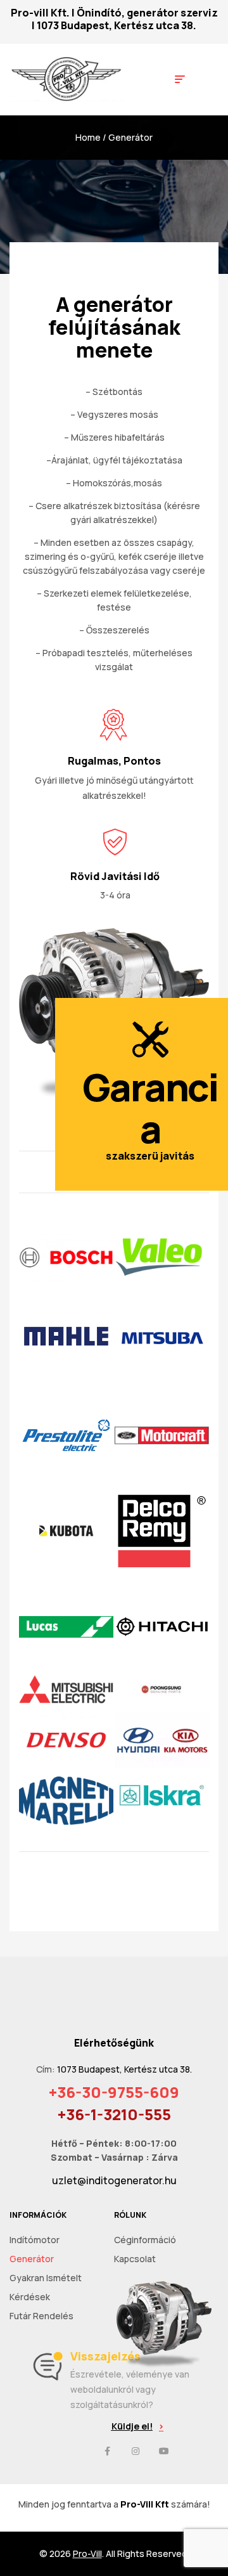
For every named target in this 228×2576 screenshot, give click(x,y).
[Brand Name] (162, 1258)
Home (88, 137)
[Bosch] (66, 1258)
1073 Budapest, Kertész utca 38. (117, 25)
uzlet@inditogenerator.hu (114, 2180)
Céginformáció (145, 2240)
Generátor (32, 2259)
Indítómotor (35, 2240)
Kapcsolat (135, 2259)
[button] (137, 2426)
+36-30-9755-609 (114, 2092)
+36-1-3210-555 (114, 2114)
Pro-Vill (87, 2553)
